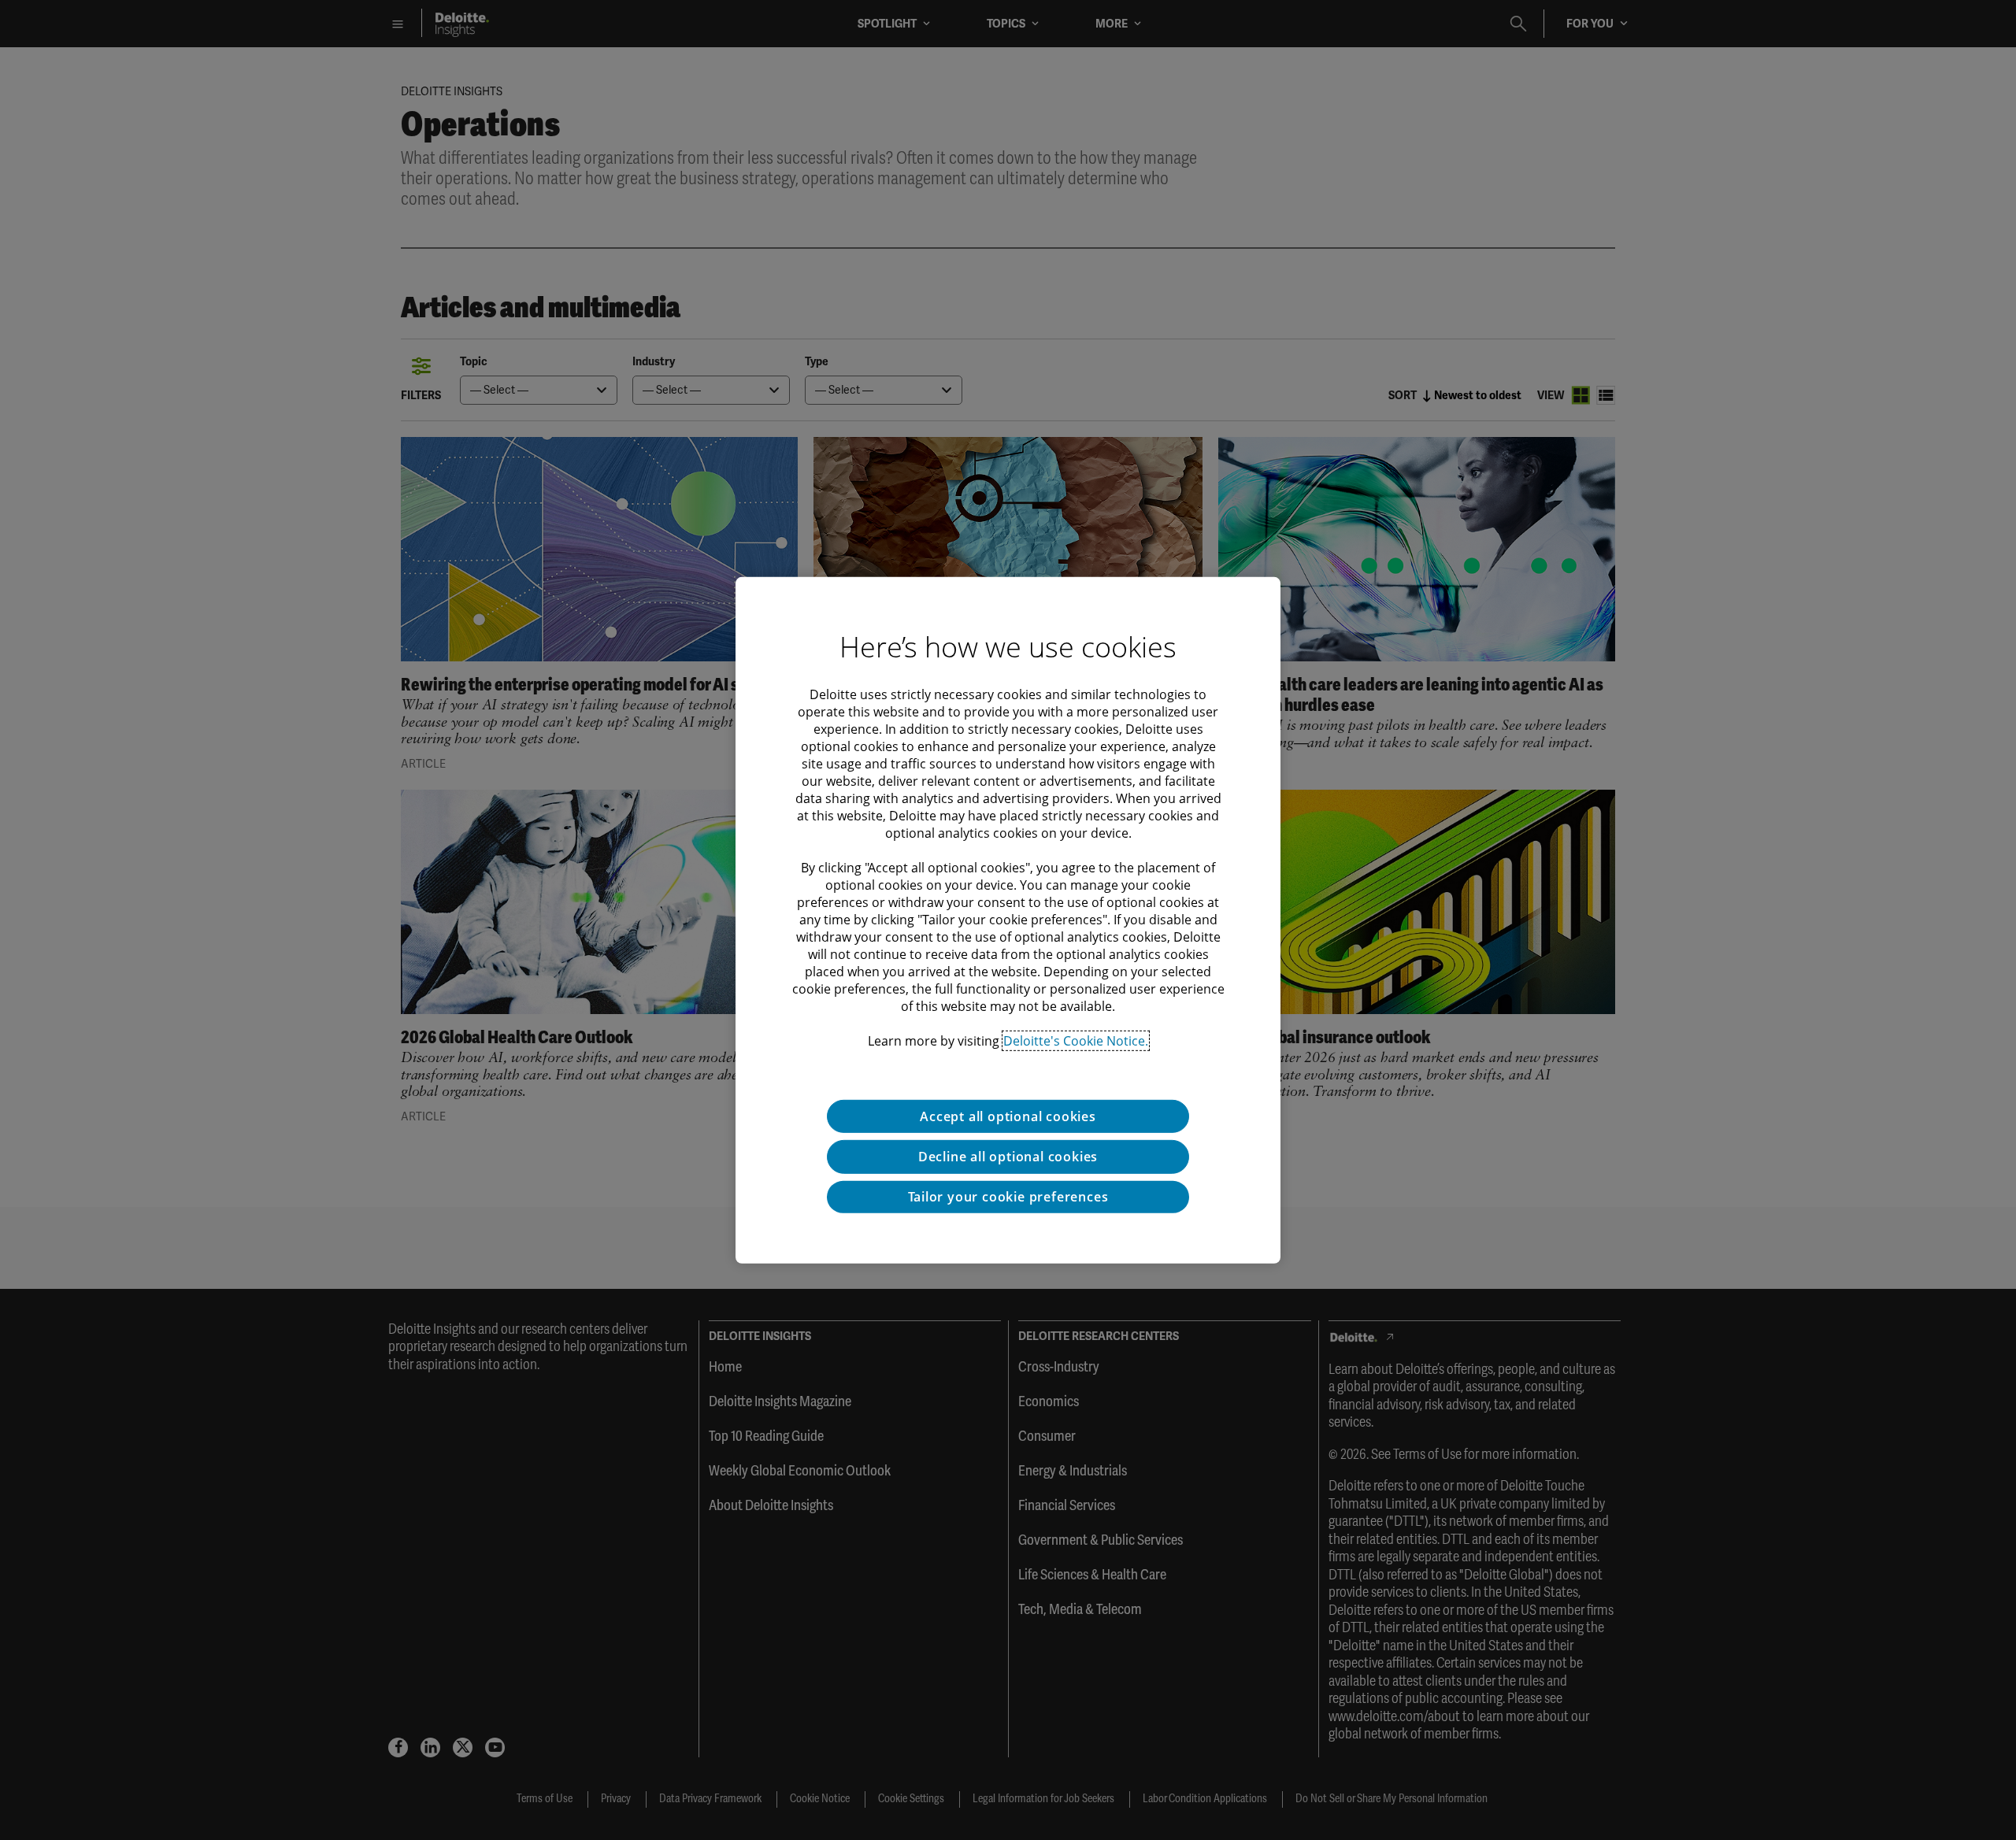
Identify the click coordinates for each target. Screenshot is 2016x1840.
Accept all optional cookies (1008, 1116)
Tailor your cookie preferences (1008, 1197)
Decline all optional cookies (1008, 1157)
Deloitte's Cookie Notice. (1076, 1040)
